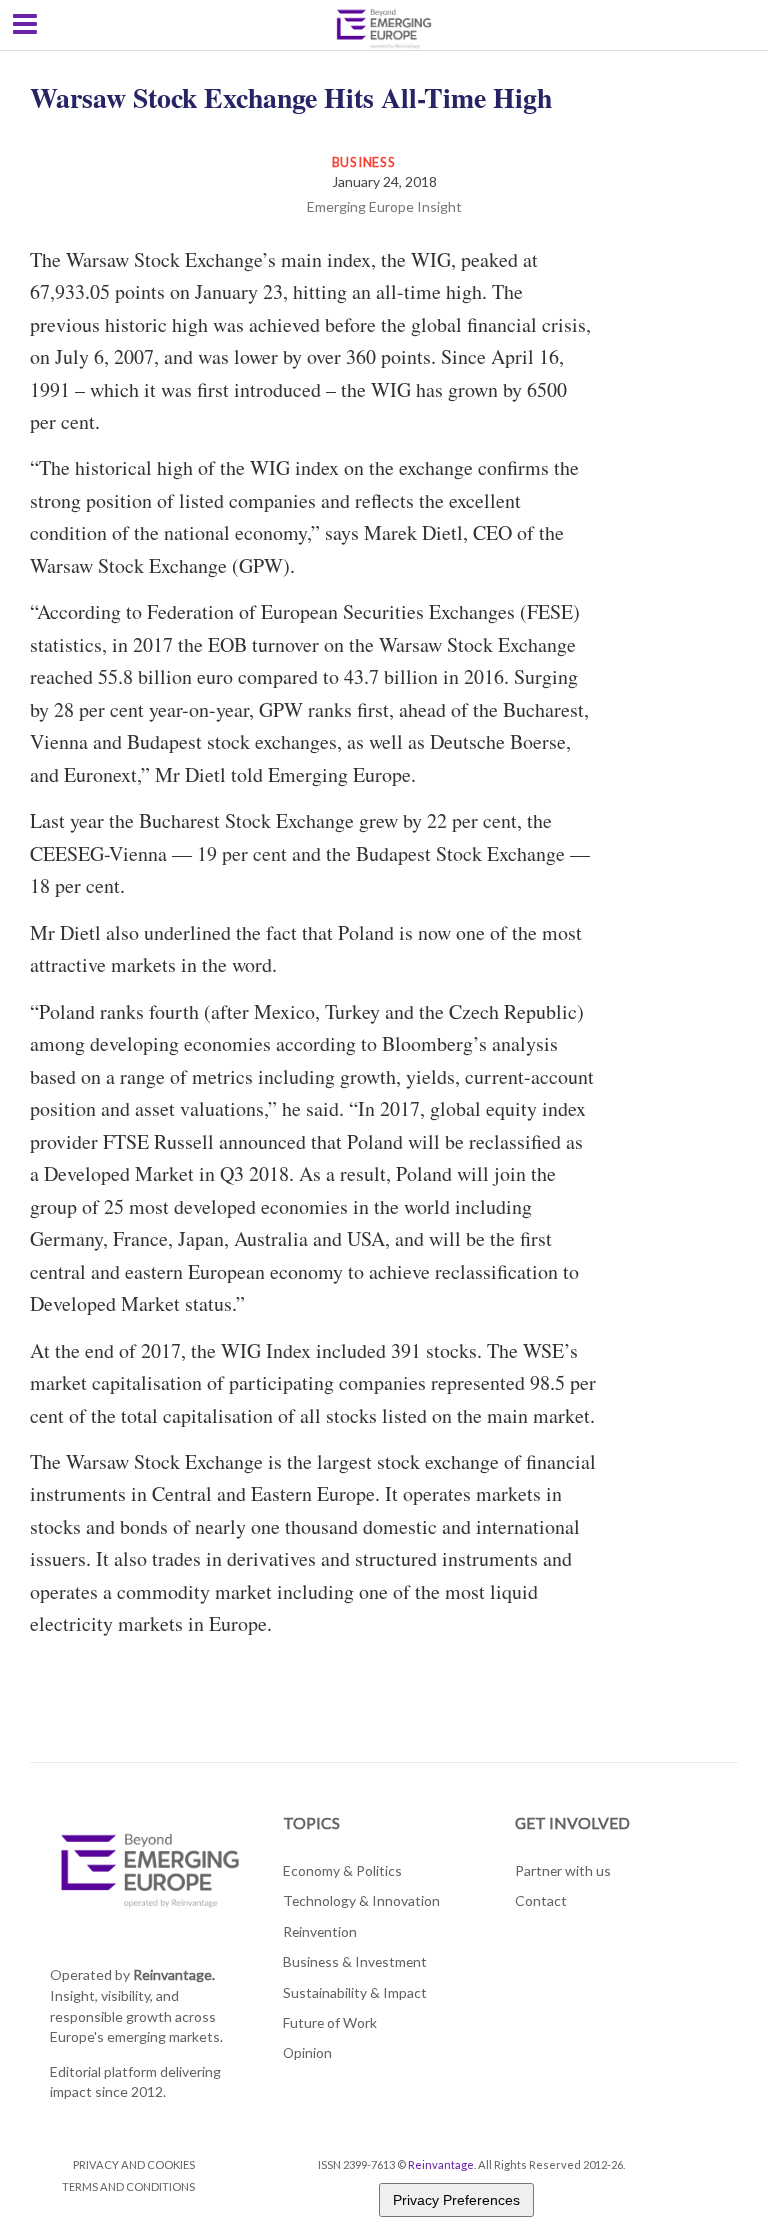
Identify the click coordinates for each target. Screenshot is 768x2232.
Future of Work (330, 2022)
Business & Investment (355, 1961)
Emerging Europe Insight (384, 206)
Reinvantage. (174, 1974)
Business (364, 162)
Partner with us (563, 1870)
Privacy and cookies (134, 2164)
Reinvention (320, 1931)
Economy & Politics (342, 1870)
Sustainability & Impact (355, 1992)
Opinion (307, 2052)
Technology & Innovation (361, 1900)
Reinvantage (441, 2164)
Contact (541, 1900)
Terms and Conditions (128, 2186)
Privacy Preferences (456, 2200)
